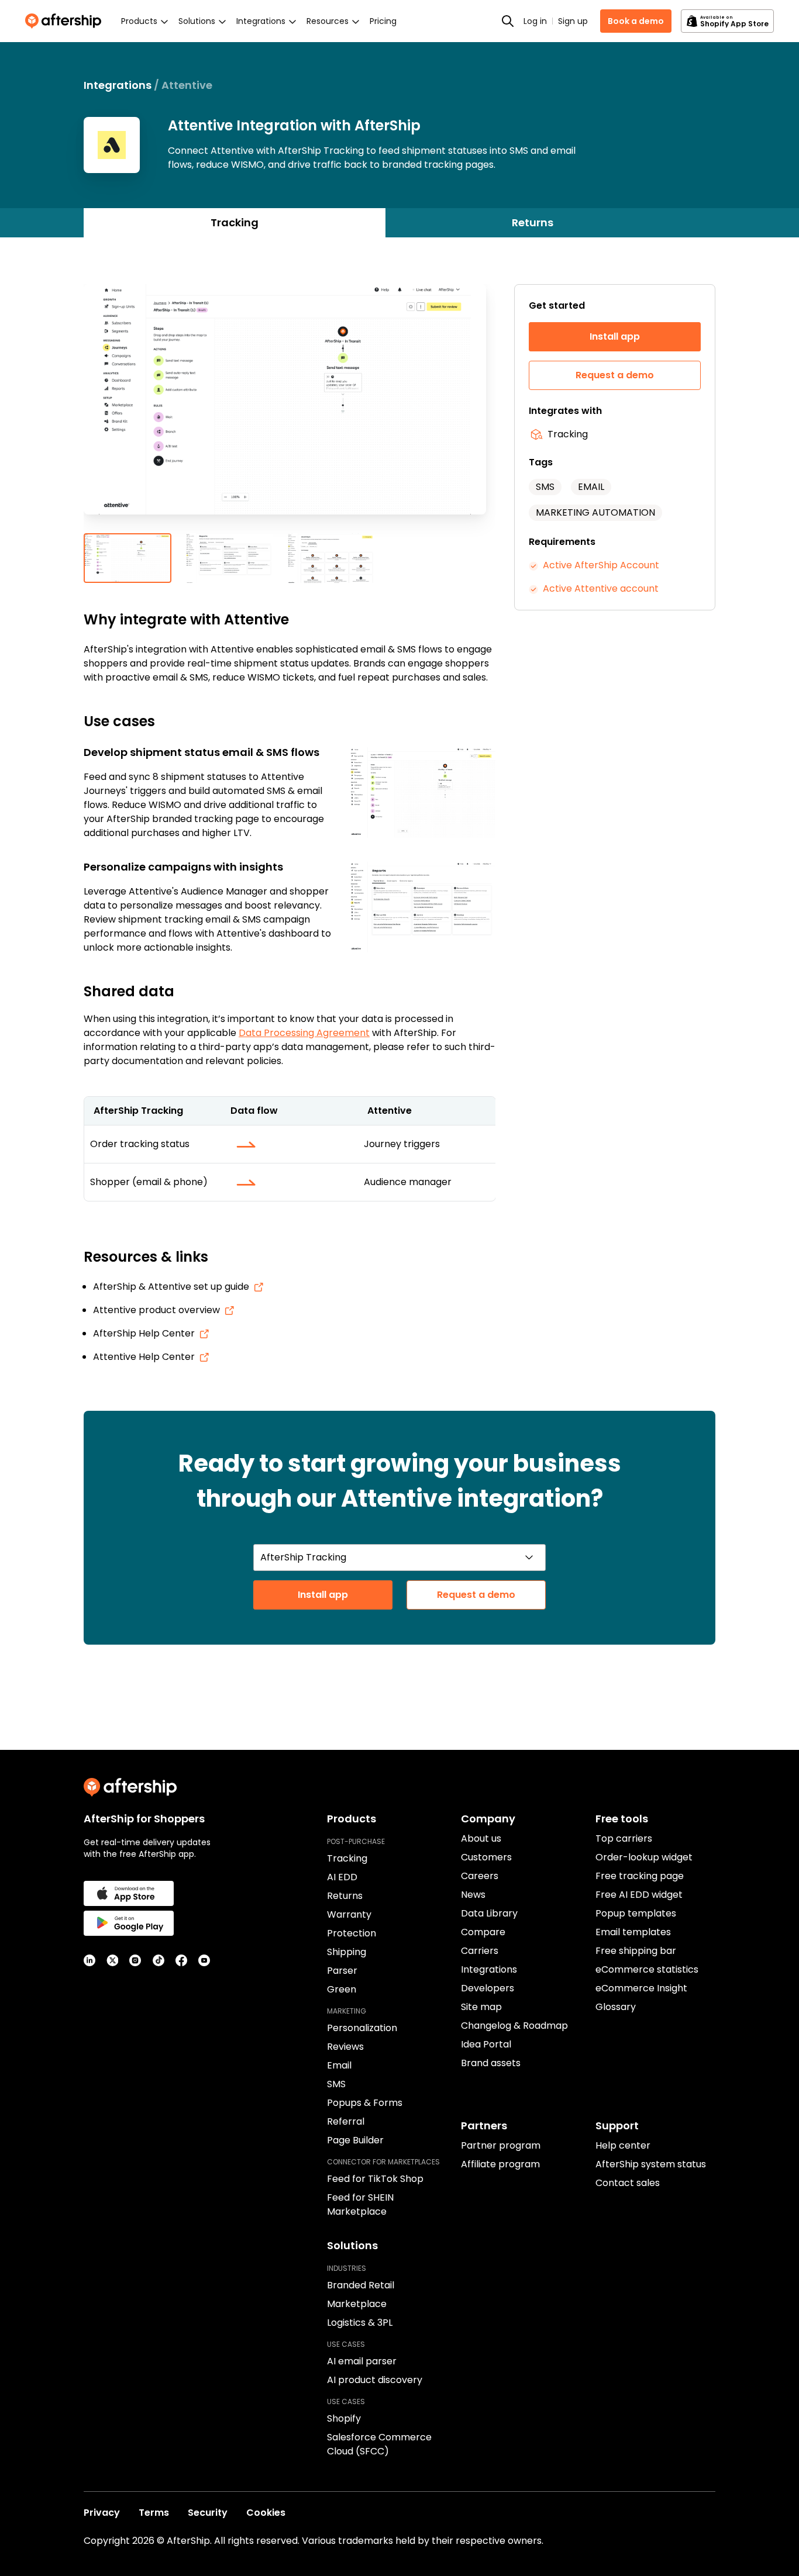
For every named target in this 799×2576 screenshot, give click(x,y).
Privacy (102, 2513)
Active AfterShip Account (601, 565)
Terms (154, 2513)
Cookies (266, 2513)
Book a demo (636, 21)
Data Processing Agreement (304, 1033)
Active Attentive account (601, 588)
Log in (535, 21)
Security (208, 2513)
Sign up (573, 21)
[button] (290, 409)
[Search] (508, 21)
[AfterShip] (66, 21)
